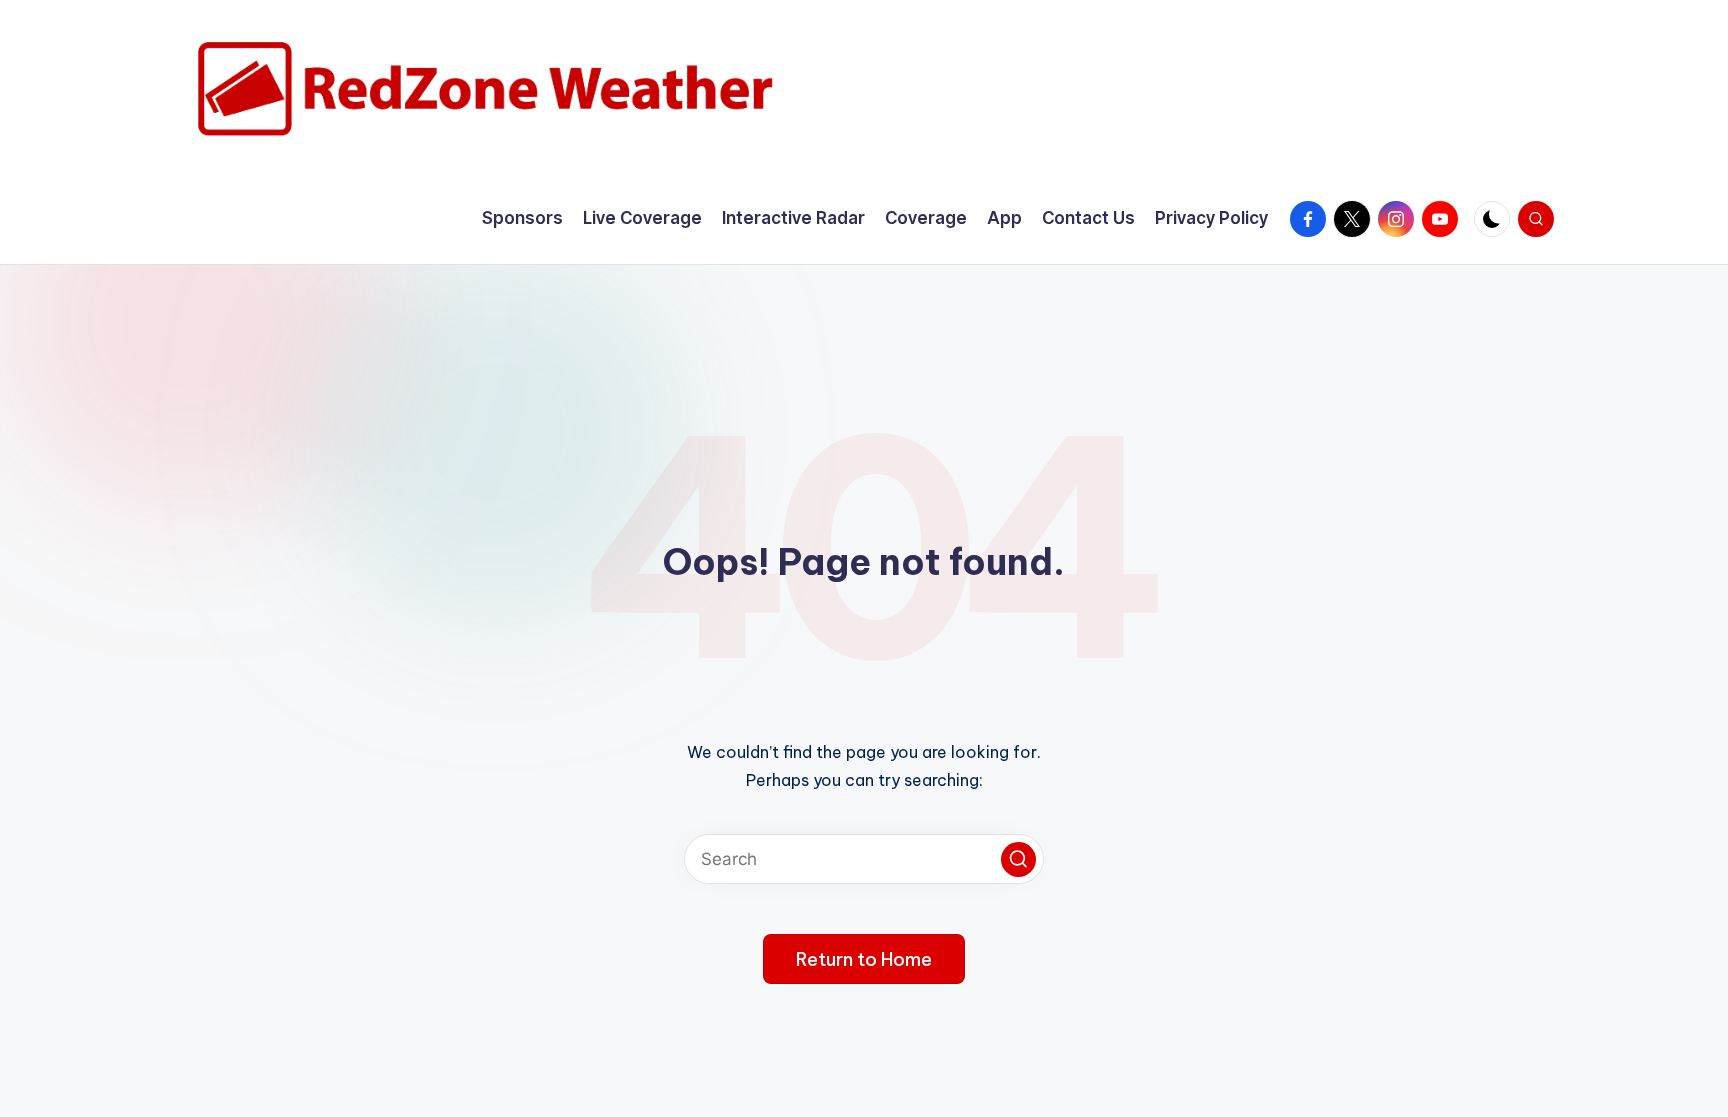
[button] (1018, 859)
